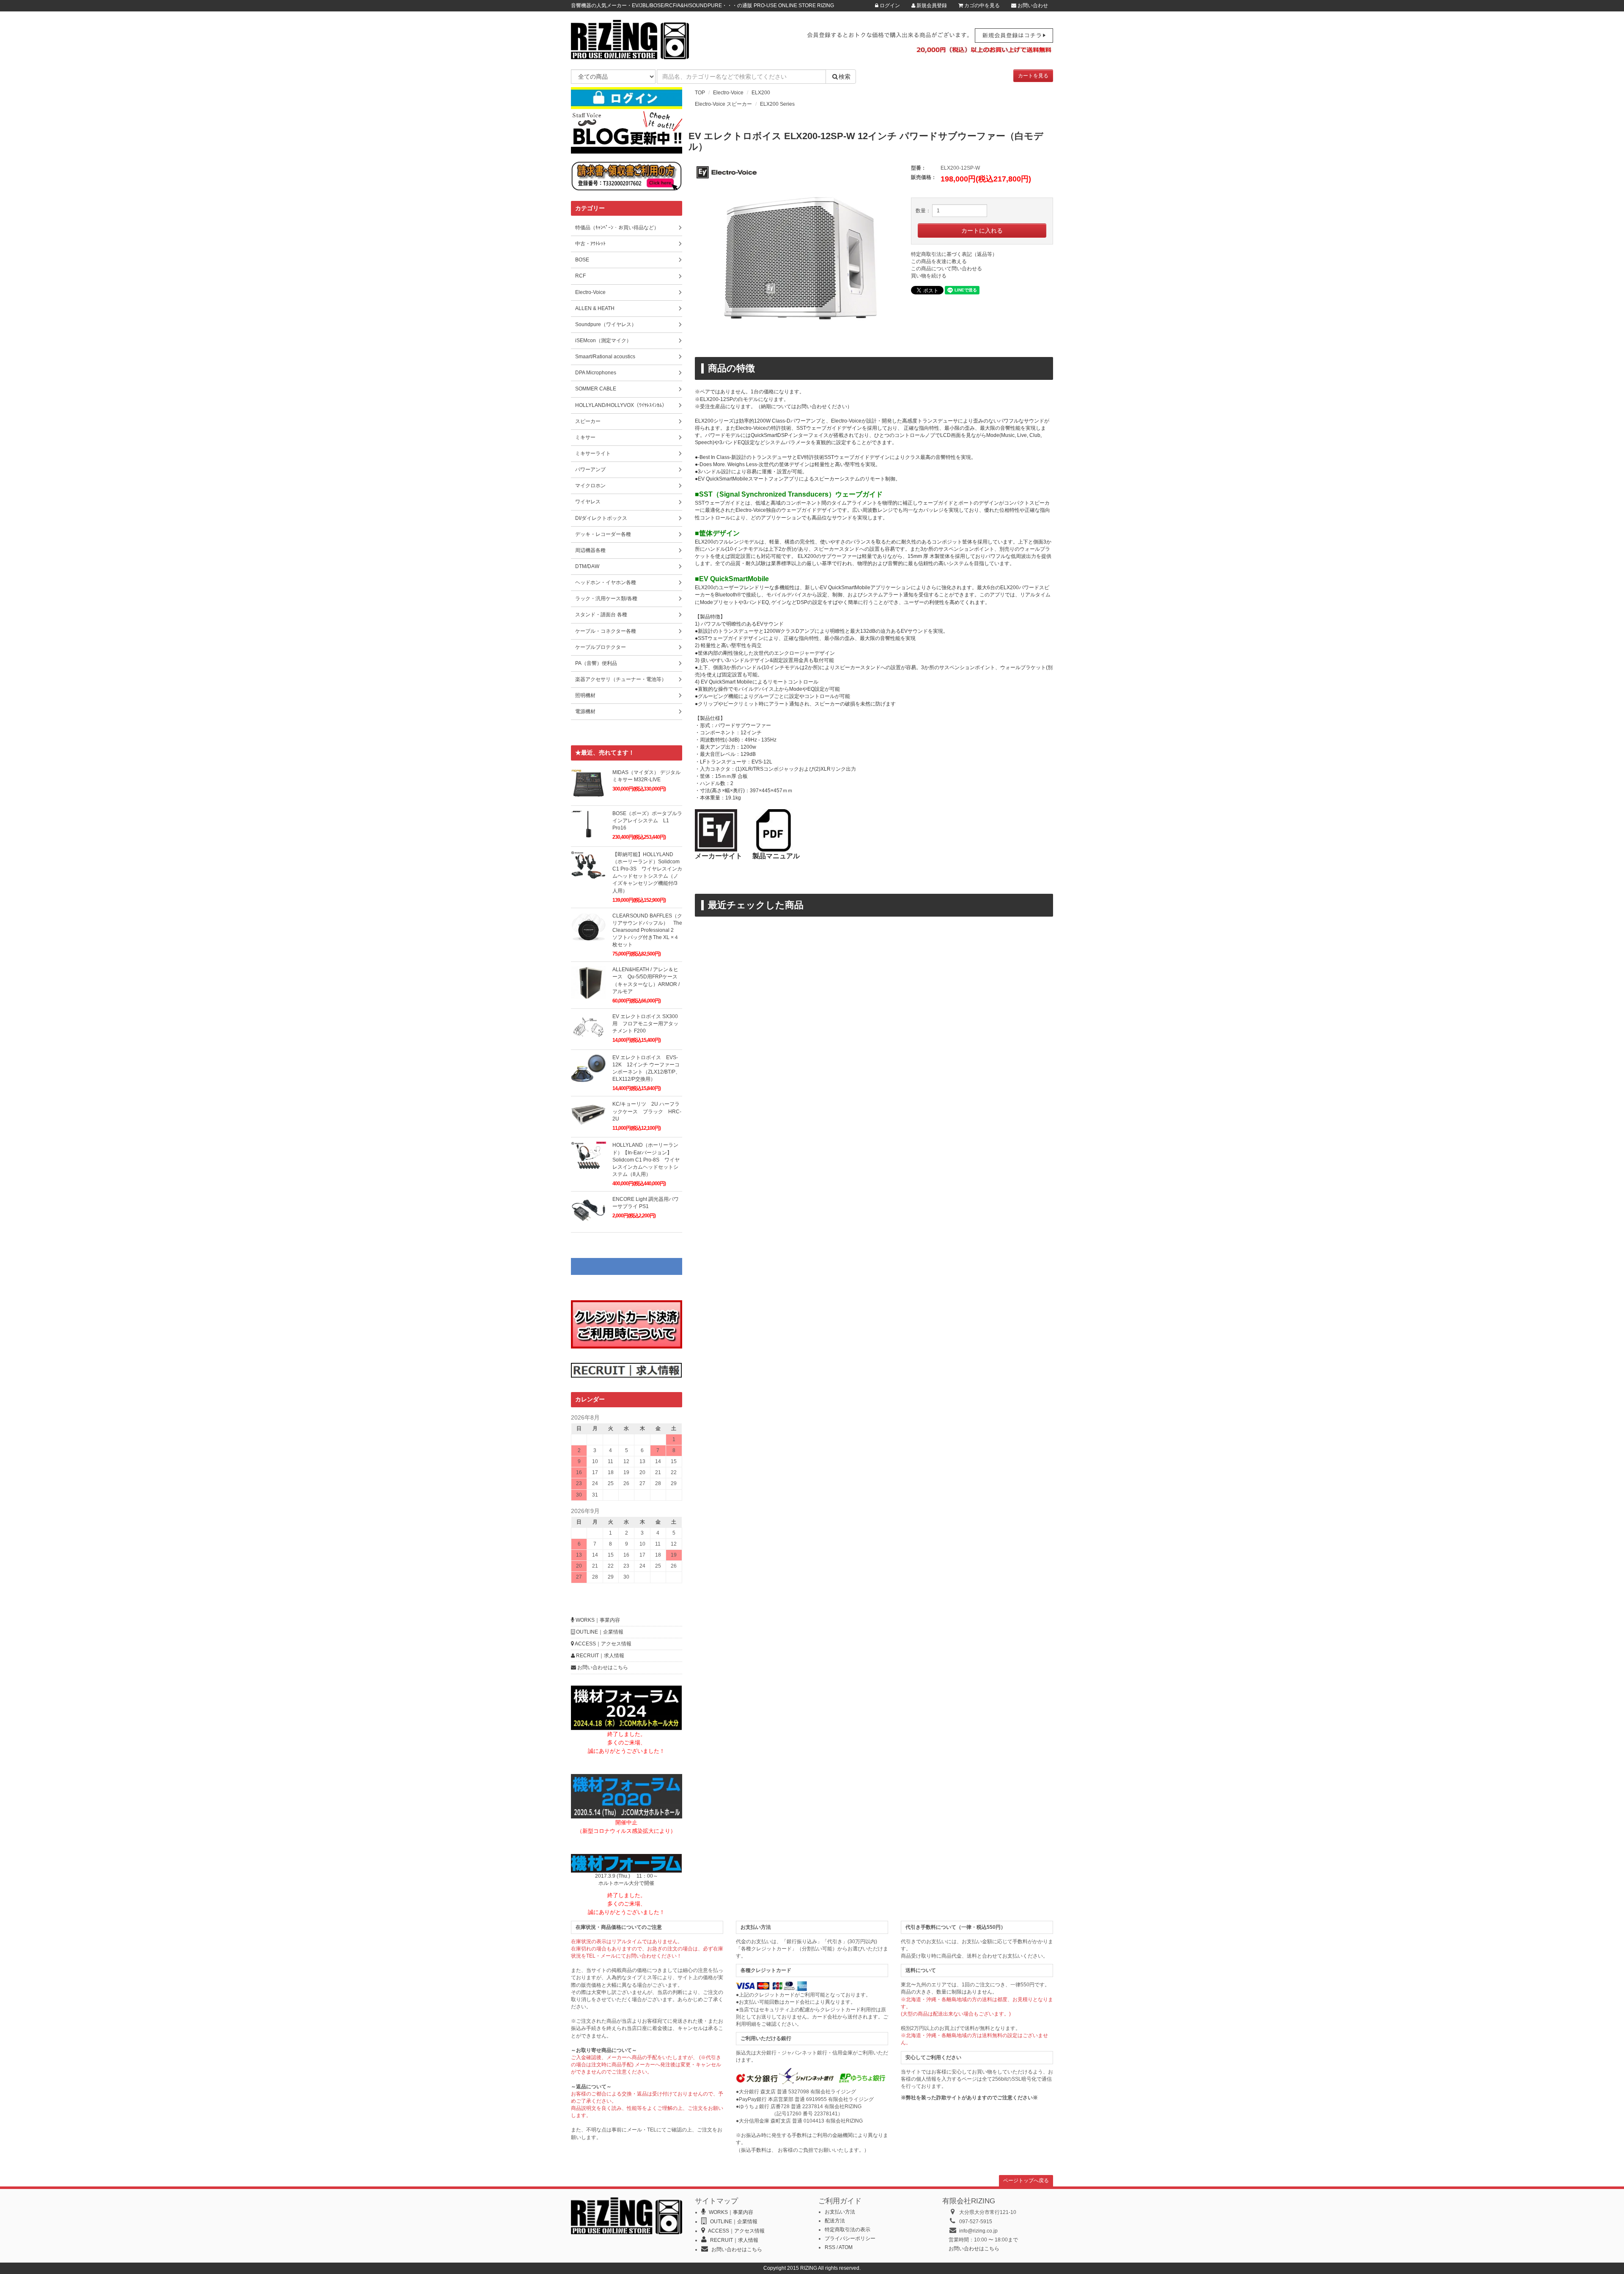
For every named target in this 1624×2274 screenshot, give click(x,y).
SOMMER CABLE (596, 389)
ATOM (846, 2247)
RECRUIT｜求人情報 (599, 1656)
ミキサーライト (593, 453)
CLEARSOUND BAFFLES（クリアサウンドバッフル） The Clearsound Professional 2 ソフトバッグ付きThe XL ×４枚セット (647, 930)
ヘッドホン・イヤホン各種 (606, 582)
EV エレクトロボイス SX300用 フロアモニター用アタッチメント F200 (645, 1024)
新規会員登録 (931, 5)
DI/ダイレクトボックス (601, 518)
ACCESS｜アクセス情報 (603, 1644)
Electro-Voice (728, 93)
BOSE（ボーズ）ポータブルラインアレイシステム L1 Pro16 (647, 821)
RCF (580, 276)
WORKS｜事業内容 (597, 1620)
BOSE (582, 260)
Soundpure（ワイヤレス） (606, 324)
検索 (845, 77)
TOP (700, 93)
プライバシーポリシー (850, 2238)
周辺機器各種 (590, 550)
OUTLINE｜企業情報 (599, 1632)
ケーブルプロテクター (601, 647)
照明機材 (585, 695)
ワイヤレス (588, 502)
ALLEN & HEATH (595, 308)
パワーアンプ (590, 470)
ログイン (889, 5)
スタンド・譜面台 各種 (601, 615)
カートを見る (1033, 76)
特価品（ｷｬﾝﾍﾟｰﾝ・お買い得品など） (617, 228)
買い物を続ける (929, 276)
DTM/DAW (587, 566)
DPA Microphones (596, 373)
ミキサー (585, 437)
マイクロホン (590, 486)
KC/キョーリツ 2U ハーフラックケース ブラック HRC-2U (647, 1111)
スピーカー (588, 421)
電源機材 (585, 711)
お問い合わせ (1032, 5)
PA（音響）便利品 (596, 663)
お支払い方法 (840, 2212)
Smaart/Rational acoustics (605, 357)
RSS (830, 2247)
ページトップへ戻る (1026, 2181)
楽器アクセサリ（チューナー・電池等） (621, 679)
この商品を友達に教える (939, 261)
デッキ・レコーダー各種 (603, 534)
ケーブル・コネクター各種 (606, 631)
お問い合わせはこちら (602, 1667)
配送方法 (835, 2221)
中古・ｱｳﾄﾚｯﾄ (590, 244)
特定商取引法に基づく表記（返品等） (954, 254)
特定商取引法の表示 (848, 2230)
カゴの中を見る (981, 5)
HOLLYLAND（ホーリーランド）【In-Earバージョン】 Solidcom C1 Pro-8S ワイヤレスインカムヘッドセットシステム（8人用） (646, 1160)
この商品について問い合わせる (946, 269)
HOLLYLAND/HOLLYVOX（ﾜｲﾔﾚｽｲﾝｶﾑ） (621, 405)
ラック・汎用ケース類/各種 (606, 599)
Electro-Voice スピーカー (723, 104)
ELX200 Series (777, 104)
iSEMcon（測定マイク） (603, 341)
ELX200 (761, 93)
